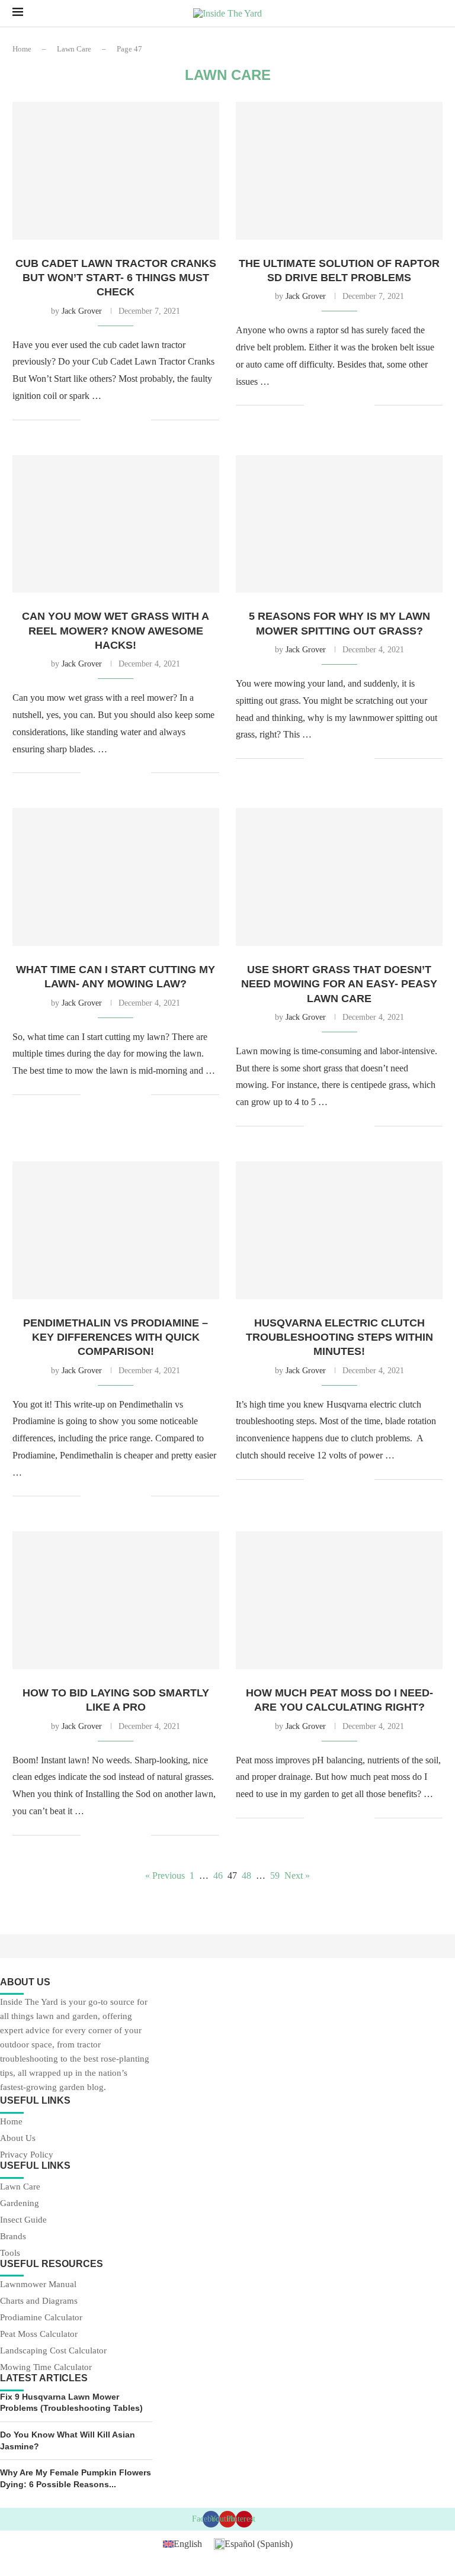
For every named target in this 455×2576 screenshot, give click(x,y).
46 (218, 1875)
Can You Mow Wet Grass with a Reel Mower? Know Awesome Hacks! (116, 631)
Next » (297, 1875)
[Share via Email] (142, 420)
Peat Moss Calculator (39, 2334)
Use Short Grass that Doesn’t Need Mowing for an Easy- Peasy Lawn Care (339, 984)
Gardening (20, 2203)
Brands (13, 2237)
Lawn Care (74, 49)
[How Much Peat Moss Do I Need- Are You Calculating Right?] (339, 1600)
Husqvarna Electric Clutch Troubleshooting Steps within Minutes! (339, 1337)
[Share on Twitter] (117, 420)
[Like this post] (90, 420)
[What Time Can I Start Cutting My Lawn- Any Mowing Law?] (116, 877)
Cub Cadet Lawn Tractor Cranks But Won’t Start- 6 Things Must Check (116, 278)
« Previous (165, 1875)
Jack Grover (82, 311)
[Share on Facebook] (105, 420)
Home (22, 49)
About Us (18, 2138)
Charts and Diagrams (39, 2301)
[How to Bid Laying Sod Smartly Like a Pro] (116, 1600)
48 (246, 1875)
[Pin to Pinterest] (129, 420)
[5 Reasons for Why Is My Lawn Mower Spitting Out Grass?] (339, 524)
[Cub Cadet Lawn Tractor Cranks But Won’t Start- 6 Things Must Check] (116, 171)
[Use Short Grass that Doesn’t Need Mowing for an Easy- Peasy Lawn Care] (339, 877)
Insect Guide (23, 2220)
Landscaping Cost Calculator (53, 2351)
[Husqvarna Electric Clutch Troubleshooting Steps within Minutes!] (339, 1230)
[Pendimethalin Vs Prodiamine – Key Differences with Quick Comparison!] (116, 1230)
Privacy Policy (27, 2155)
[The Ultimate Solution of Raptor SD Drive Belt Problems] (339, 171)
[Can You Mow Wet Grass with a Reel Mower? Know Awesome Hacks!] (116, 524)
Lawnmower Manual (38, 2284)
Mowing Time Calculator (46, 2367)
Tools (10, 2253)
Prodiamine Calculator (41, 2318)
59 (275, 1875)
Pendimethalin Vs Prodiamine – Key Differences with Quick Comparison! (116, 1337)
